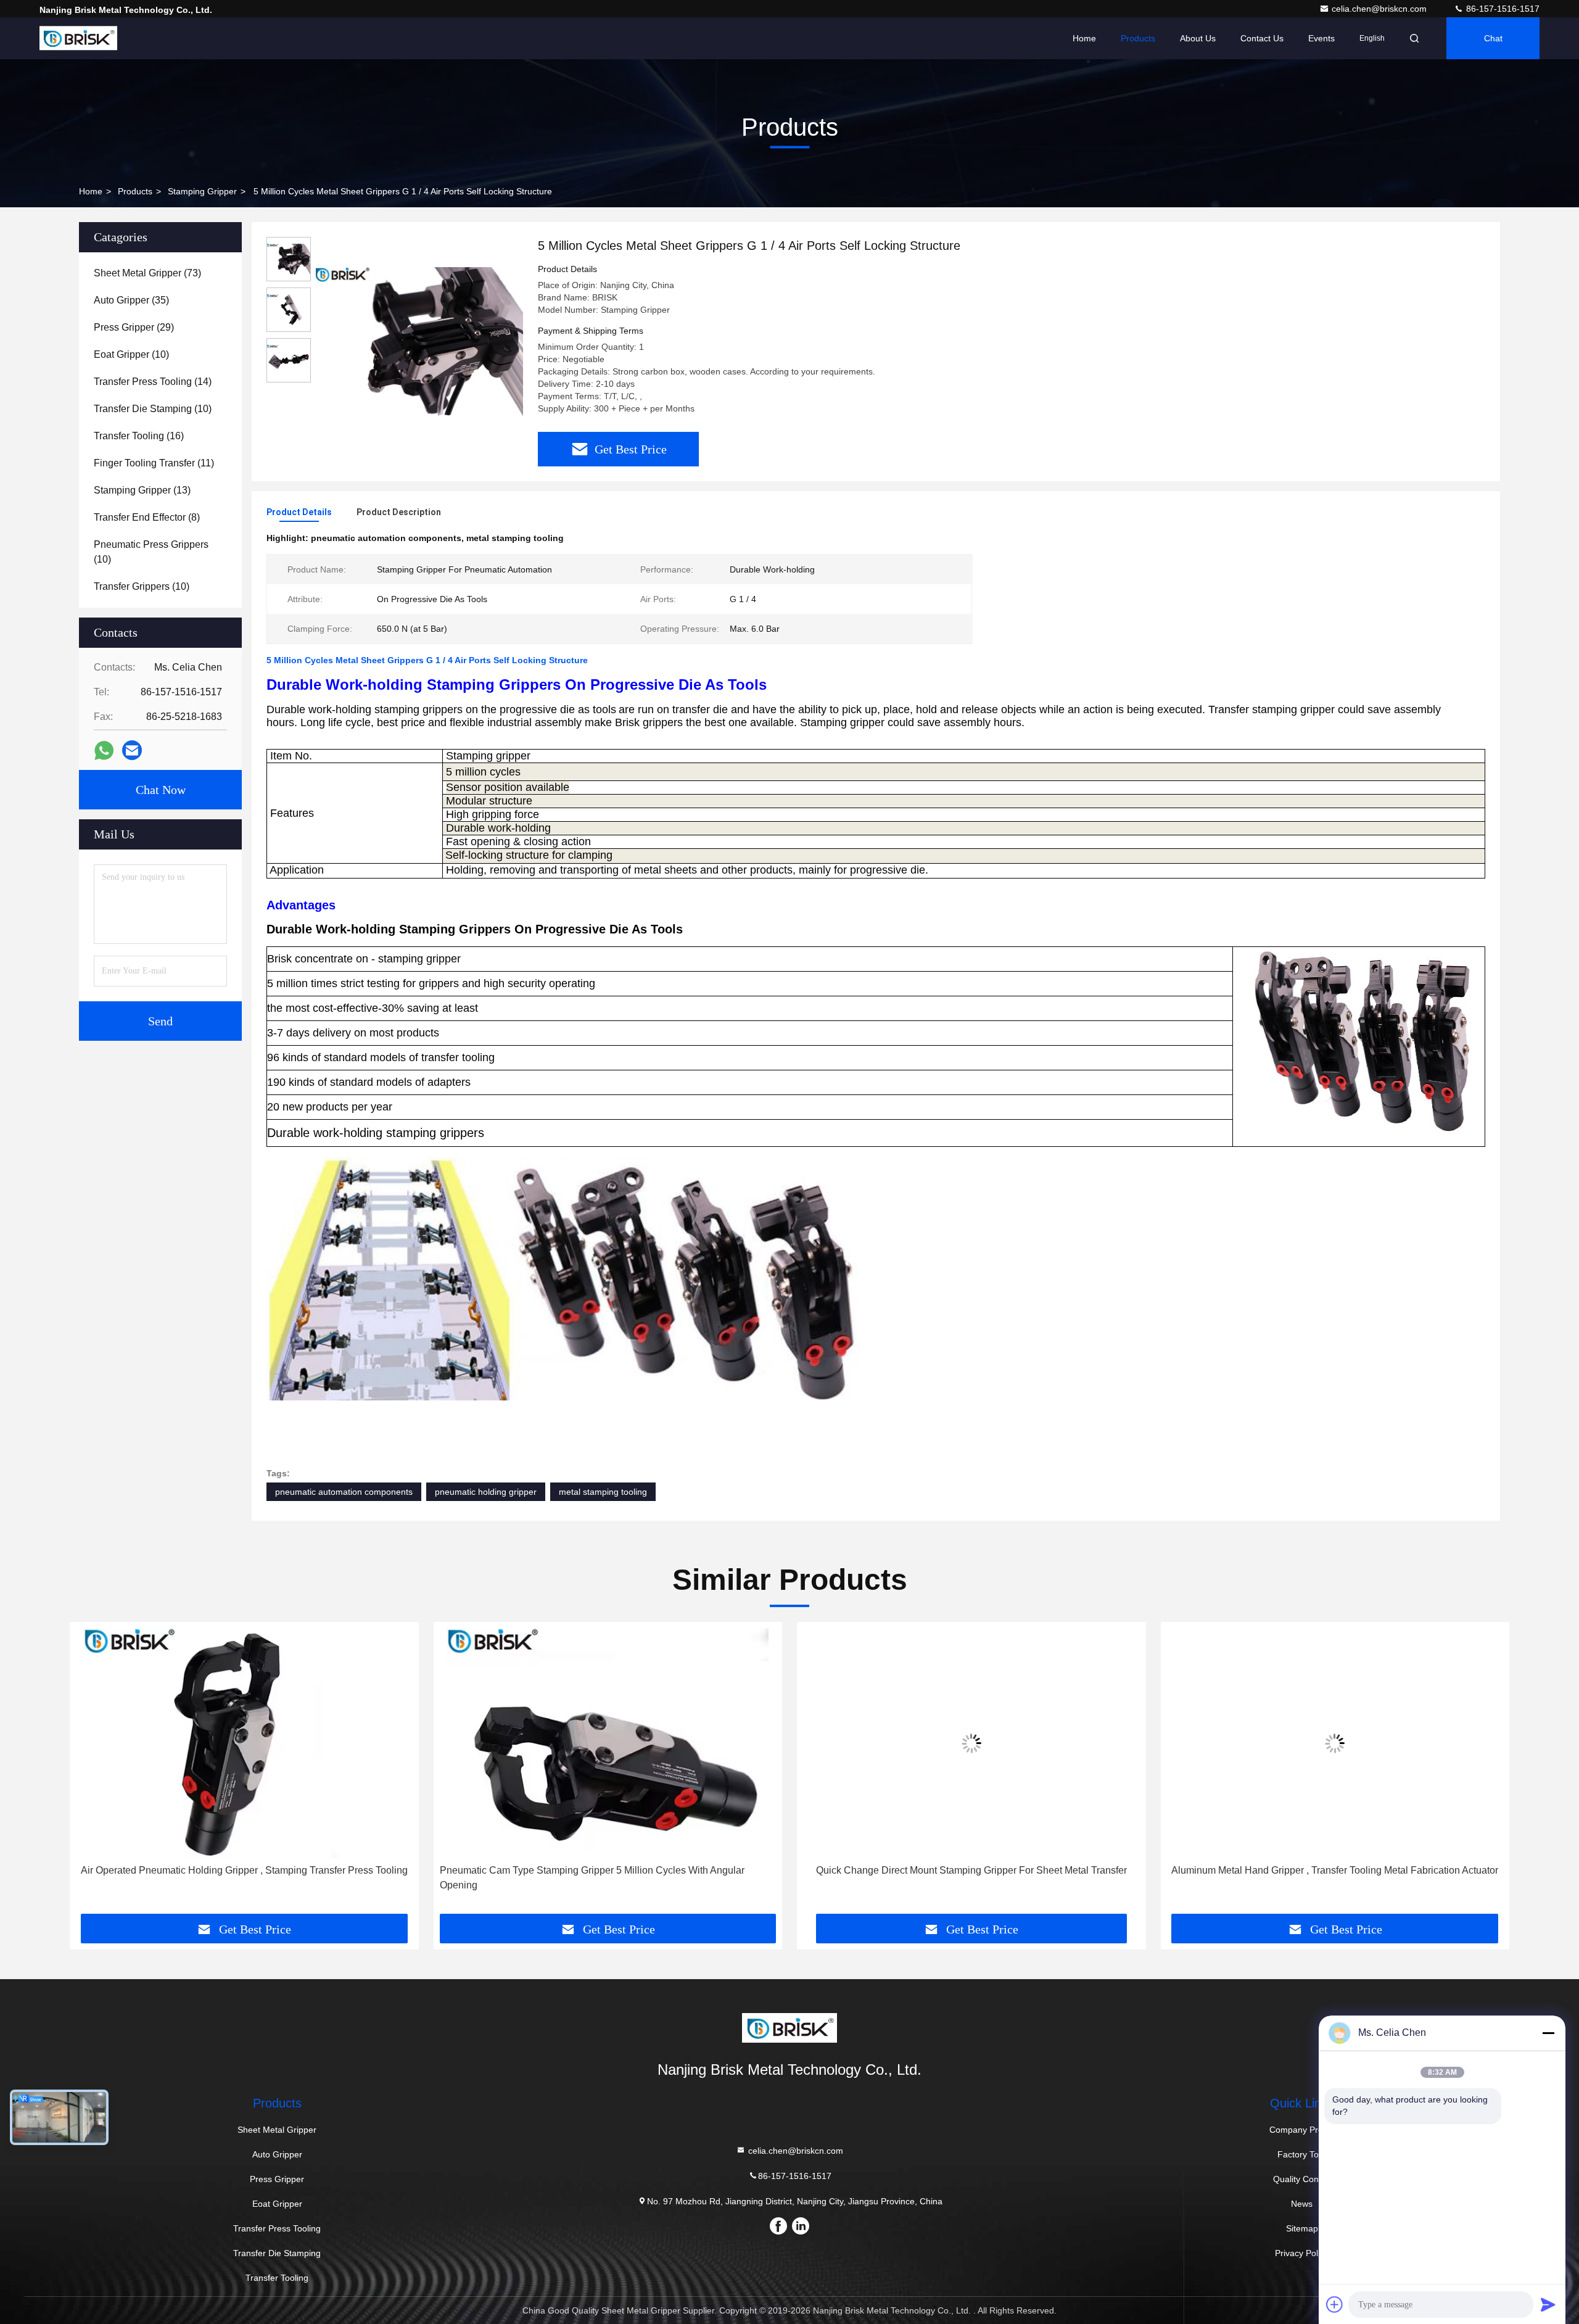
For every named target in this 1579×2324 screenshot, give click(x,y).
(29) (134, 327)
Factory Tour (1302, 2154)
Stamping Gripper (202, 191)
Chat (1493, 38)
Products (1138, 38)
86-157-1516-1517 (1502, 9)
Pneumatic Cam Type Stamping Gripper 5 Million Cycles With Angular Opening (228, 1878)
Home (1084, 38)
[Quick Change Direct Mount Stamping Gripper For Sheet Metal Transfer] (608, 1743)
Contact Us (1262, 38)
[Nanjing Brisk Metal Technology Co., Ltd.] (78, 38)
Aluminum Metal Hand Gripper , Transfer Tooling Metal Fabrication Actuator (971, 1870)
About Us (1198, 38)
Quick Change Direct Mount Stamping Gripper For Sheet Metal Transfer (608, 1870)
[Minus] (1548, 2033)
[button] (92, 1772)
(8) (147, 517)
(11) (154, 463)
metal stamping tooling (603, 1492)
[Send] (1548, 2304)
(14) (153, 382)
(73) (147, 273)
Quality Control (1302, 2179)
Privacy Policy (1302, 2253)
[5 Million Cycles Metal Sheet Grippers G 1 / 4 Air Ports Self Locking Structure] (419, 341)
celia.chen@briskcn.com (1380, 9)
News (1302, 2204)
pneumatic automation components (344, 1492)
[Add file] (1335, 2304)
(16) (139, 436)
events (1321, 38)
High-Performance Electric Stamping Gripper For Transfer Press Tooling (1335, 1870)
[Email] (132, 750)
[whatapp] (104, 751)
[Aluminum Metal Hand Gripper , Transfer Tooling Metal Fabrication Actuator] (971, 1743)
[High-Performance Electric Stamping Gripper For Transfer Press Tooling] (1335, 1743)
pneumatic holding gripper (486, 1492)
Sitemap (1302, 2228)
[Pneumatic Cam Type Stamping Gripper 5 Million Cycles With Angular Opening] (244, 1743)
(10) (131, 354)
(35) (131, 300)
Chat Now (161, 790)
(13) (142, 490)
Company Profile (1302, 2130)
